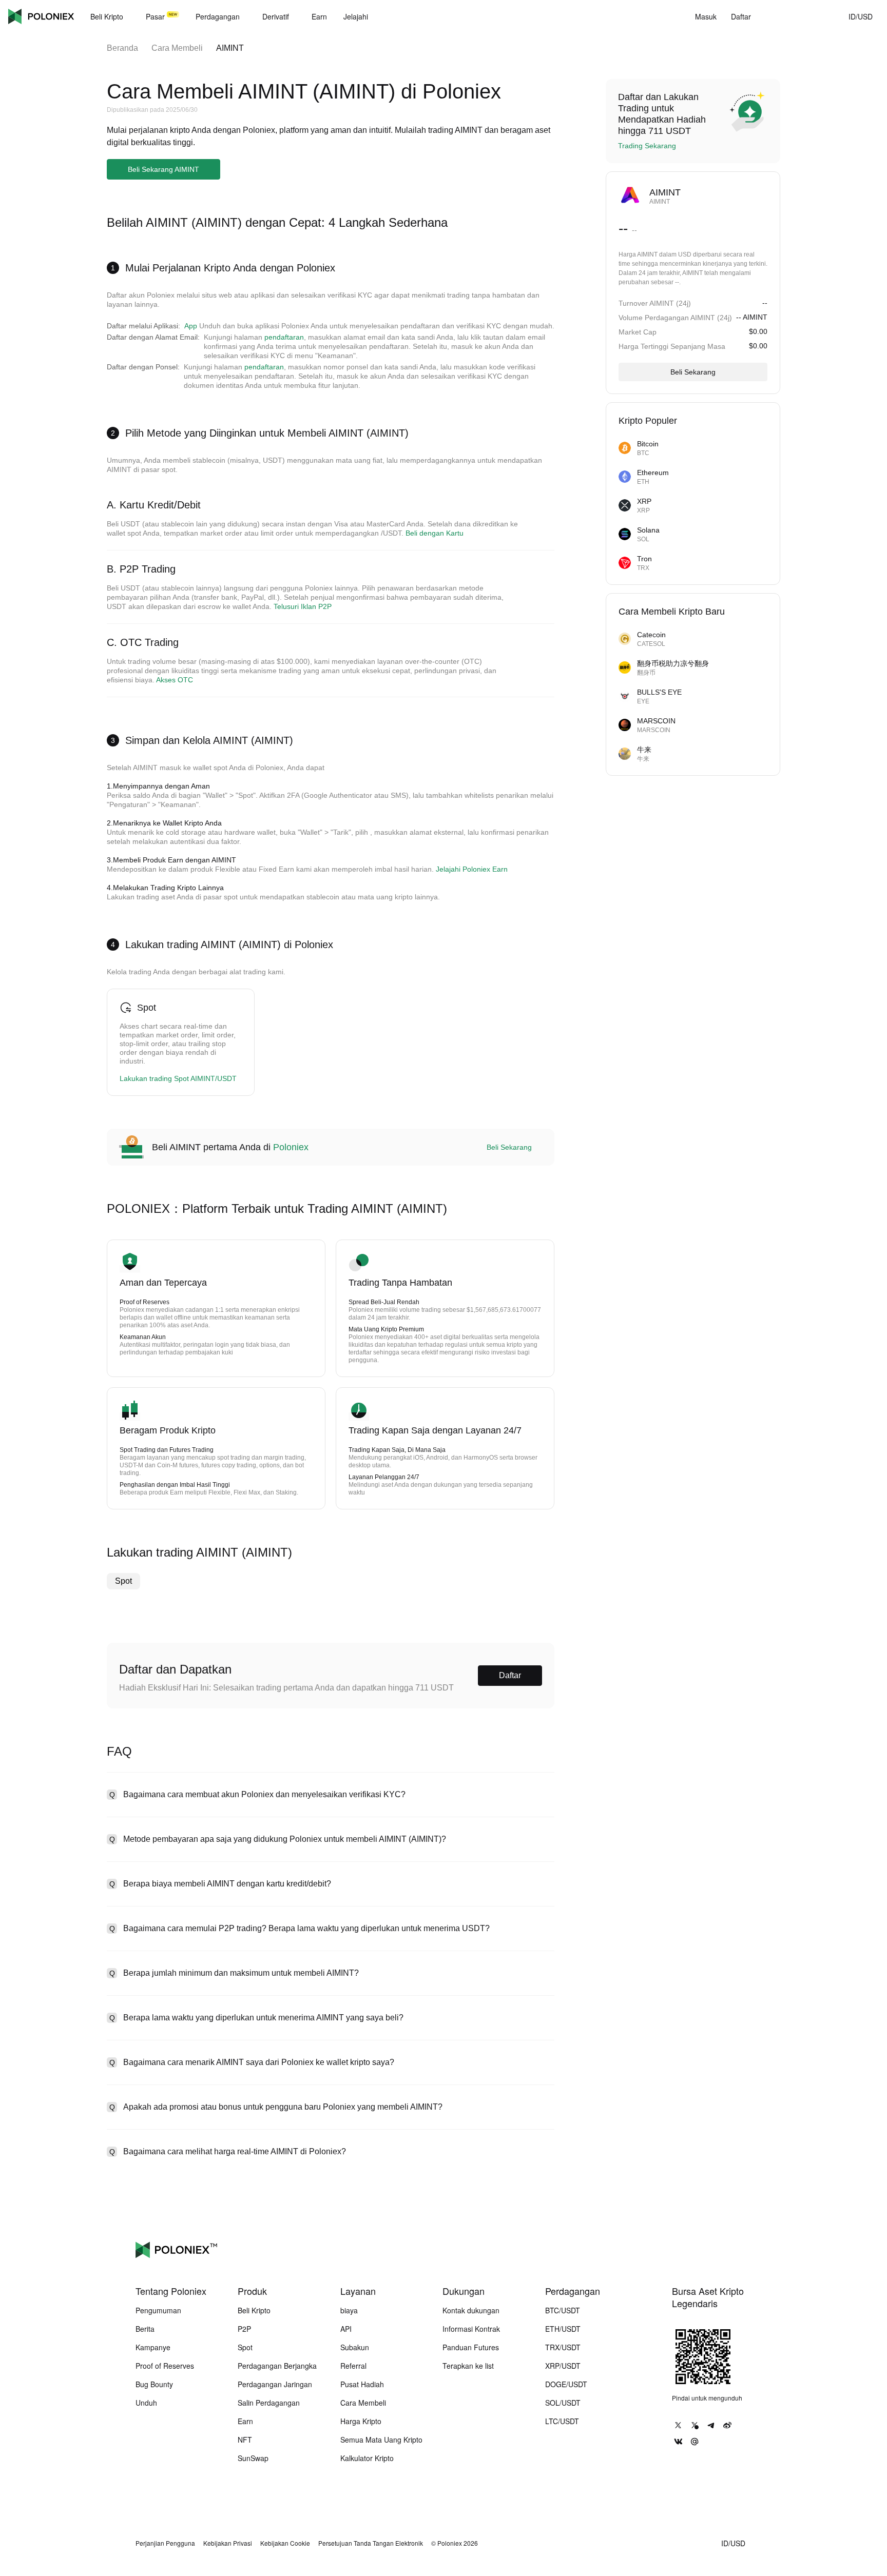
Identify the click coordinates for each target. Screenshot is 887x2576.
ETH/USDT (563, 2329)
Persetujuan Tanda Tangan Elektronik (371, 2543)
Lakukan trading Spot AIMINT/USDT (178, 1078)
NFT (245, 2440)
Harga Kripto (361, 2421)
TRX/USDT (563, 2347)
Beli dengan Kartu (435, 533)
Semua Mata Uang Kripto (381, 2440)
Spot (123, 1581)
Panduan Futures (471, 2347)
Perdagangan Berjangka (277, 2366)
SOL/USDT (563, 2403)
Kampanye (153, 2347)
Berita (145, 2329)
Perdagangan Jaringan (275, 2384)
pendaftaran (284, 337)
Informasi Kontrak (471, 2329)
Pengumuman (158, 2310)
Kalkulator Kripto (367, 2458)
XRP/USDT (563, 2366)
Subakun (355, 2347)
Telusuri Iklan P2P (303, 606)
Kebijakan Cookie (285, 2543)
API (346, 2329)
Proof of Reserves (165, 2366)
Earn (245, 2421)
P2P (244, 2329)
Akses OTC (175, 680)
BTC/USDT (563, 2310)
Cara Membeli (177, 48)
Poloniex (41, 16)
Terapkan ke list (468, 2366)
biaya (349, 2310)
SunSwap (253, 2458)
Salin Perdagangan (269, 2403)
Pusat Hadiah (362, 2384)
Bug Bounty (154, 2384)
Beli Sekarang (509, 1147)
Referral (353, 2366)
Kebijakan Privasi (228, 2543)
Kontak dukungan (471, 2310)
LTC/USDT (562, 2421)
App (191, 326)
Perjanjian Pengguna (165, 2543)
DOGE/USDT (566, 2384)
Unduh (146, 2403)
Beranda (122, 48)
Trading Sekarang (647, 146)
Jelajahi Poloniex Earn (472, 869)
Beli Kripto (254, 2310)
